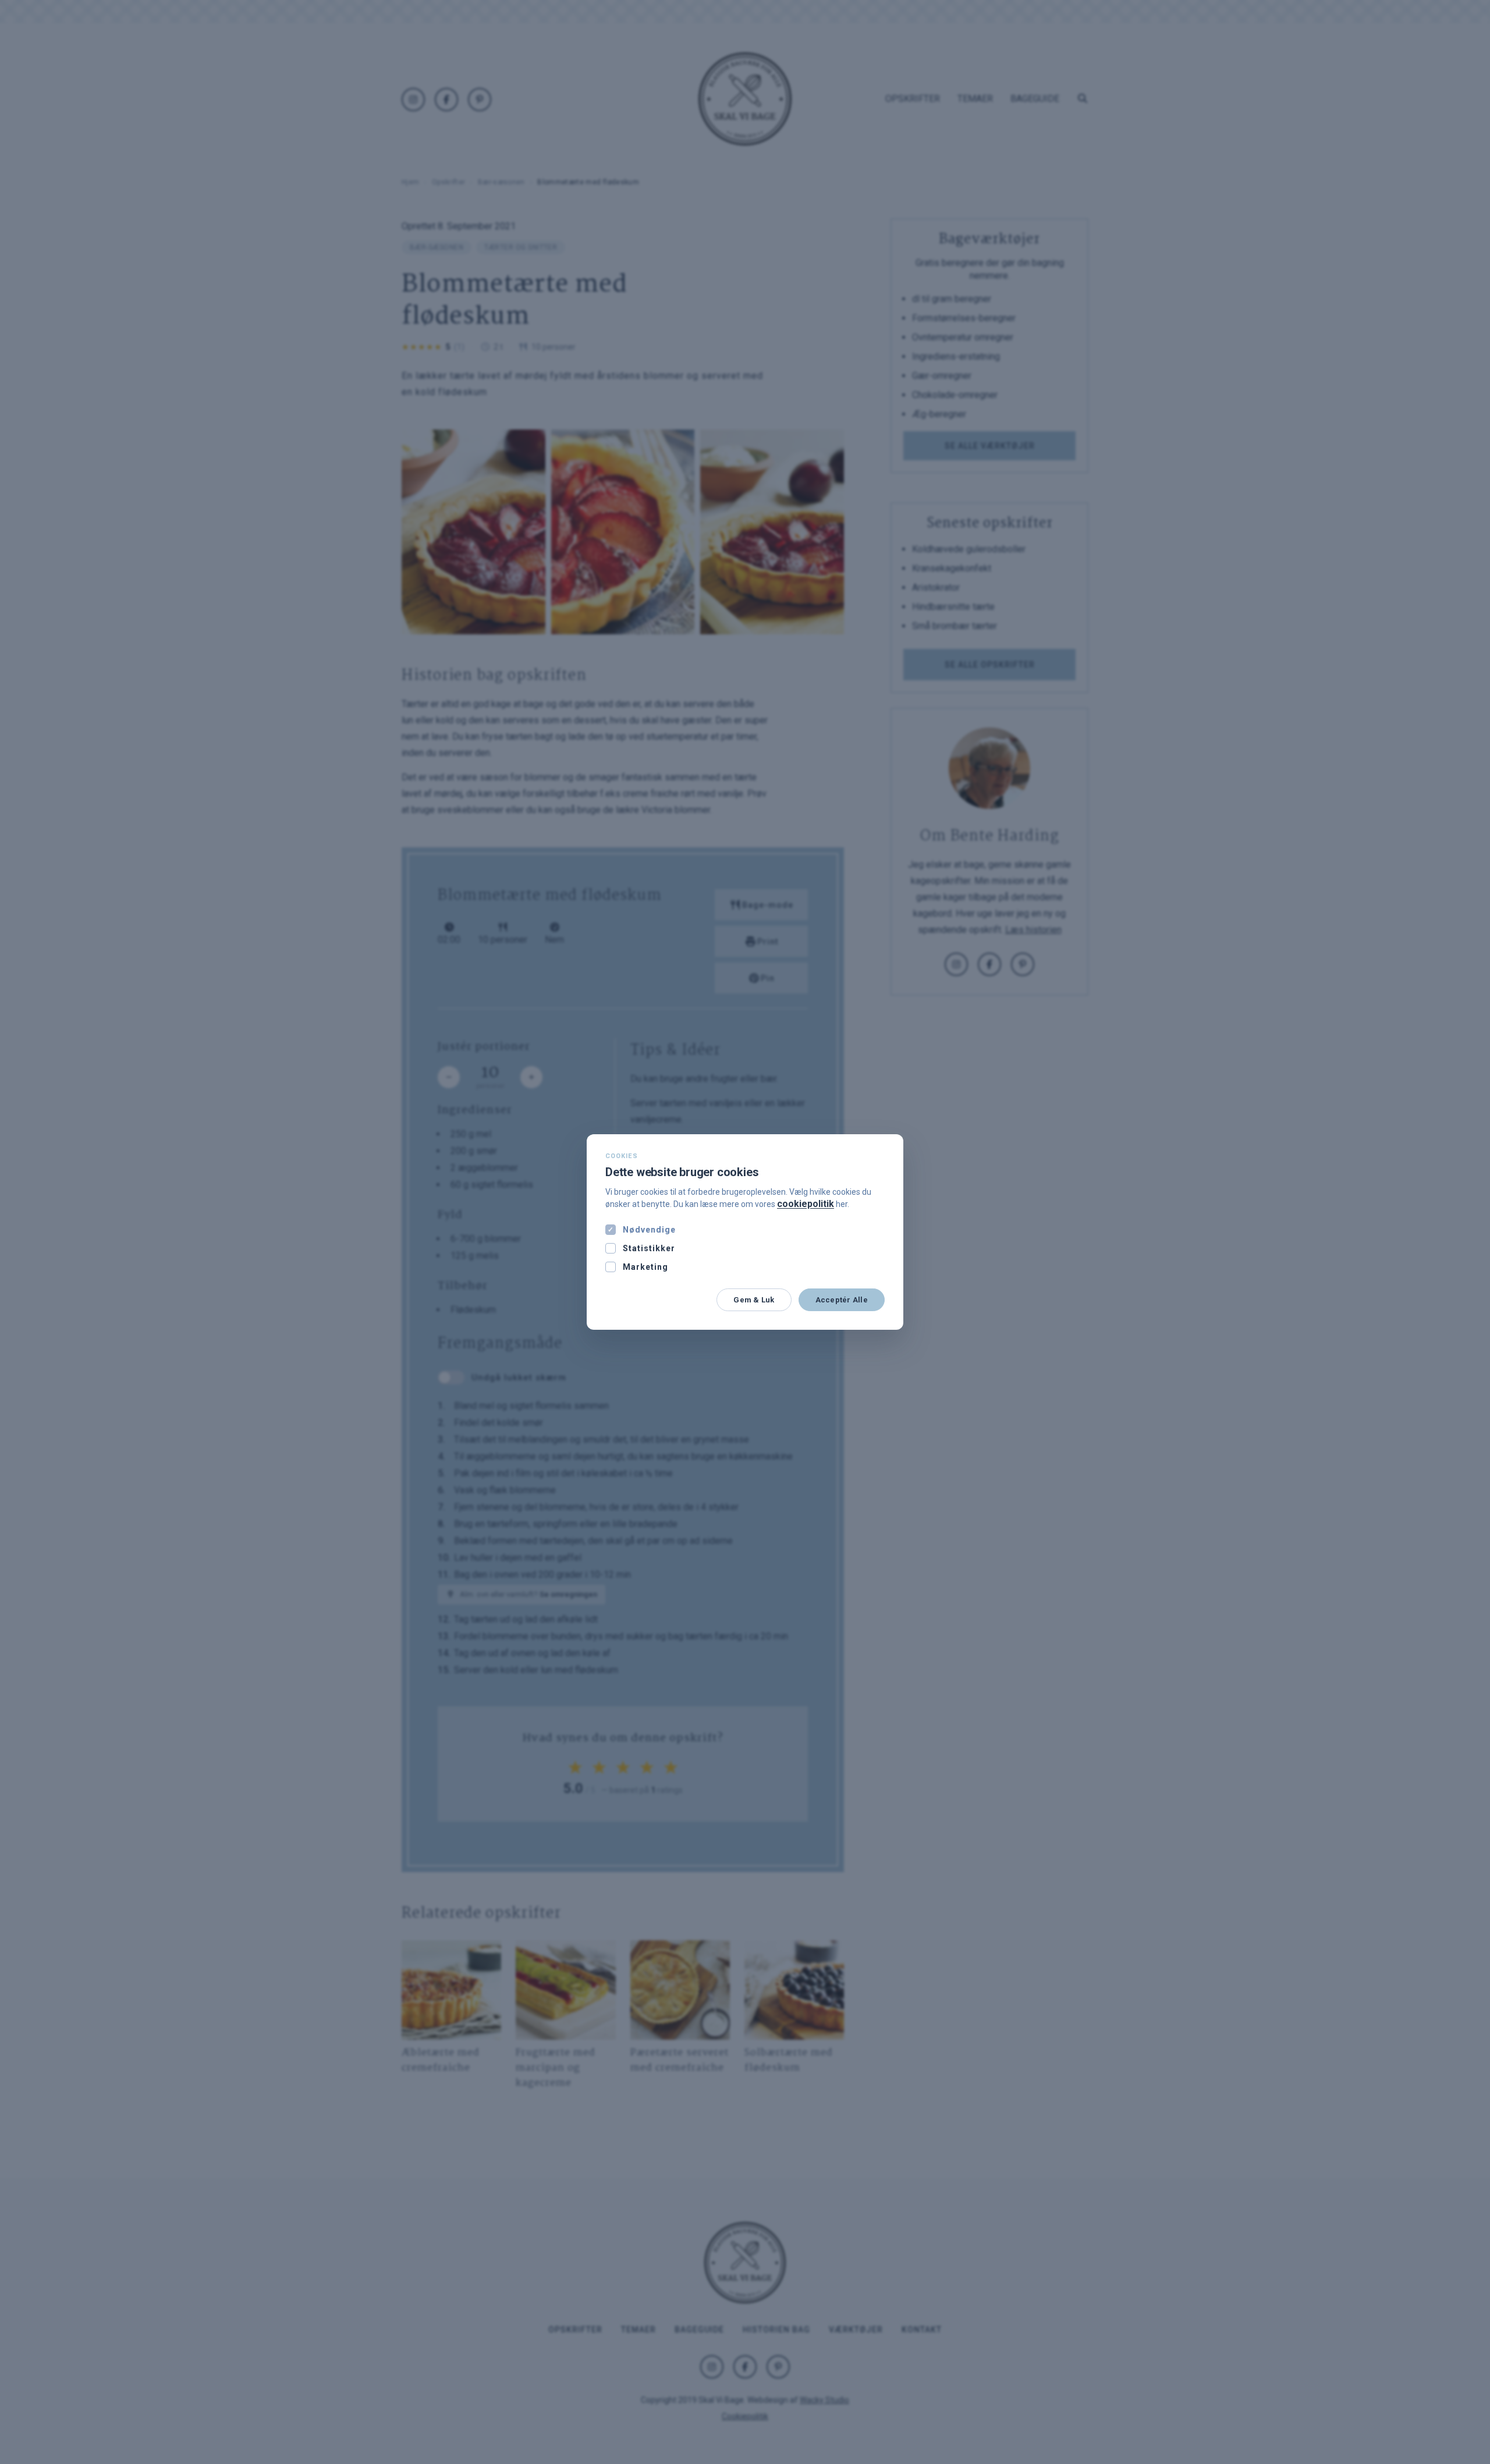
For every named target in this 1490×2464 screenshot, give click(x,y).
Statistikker (649, 1248)
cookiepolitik (806, 1204)
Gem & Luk (754, 1300)
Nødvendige (649, 1230)
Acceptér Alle (842, 1300)
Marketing (645, 1267)
